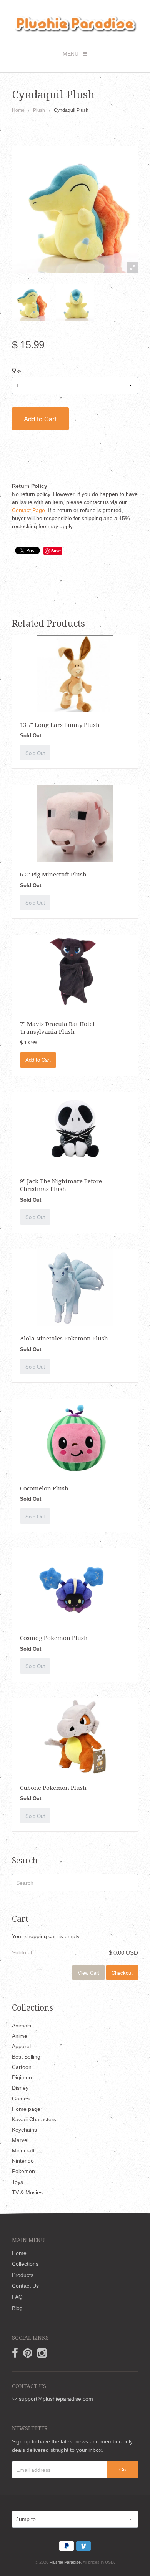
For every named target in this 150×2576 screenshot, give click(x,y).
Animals (22, 2026)
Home (18, 110)
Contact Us (25, 2286)
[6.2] (75, 823)
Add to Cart (40, 419)
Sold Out (35, 753)
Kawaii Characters (34, 2119)
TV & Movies (27, 2192)
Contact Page (28, 510)
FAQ (17, 2297)
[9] (75, 1130)
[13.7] (75, 674)
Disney (20, 2088)
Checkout (122, 1973)
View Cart (88, 1973)
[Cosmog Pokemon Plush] (75, 1587)
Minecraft (23, 2150)
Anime (20, 2036)
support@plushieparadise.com (55, 2399)
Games (21, 2099)
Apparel (21, 2046)
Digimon (22, 2077)
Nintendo (23, 2161)
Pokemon (23, 2171)
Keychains (24, 2130)
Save (56, 551)
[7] (75, 973)
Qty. (17, 370)
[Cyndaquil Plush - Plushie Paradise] (31, 303)
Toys (17, 2182)
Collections (25, 2264)
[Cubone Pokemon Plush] (75, 1736)
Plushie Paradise (65, 2562)
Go (122, 2469)
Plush (39, 110)
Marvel (20, 2140)
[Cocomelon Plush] (75, 1437)
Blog (17, 2308)
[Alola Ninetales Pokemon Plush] (75, 1287)
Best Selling (26, 2057)
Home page (26, 2109)
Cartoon (22, 2067)
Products (23, 2275)
